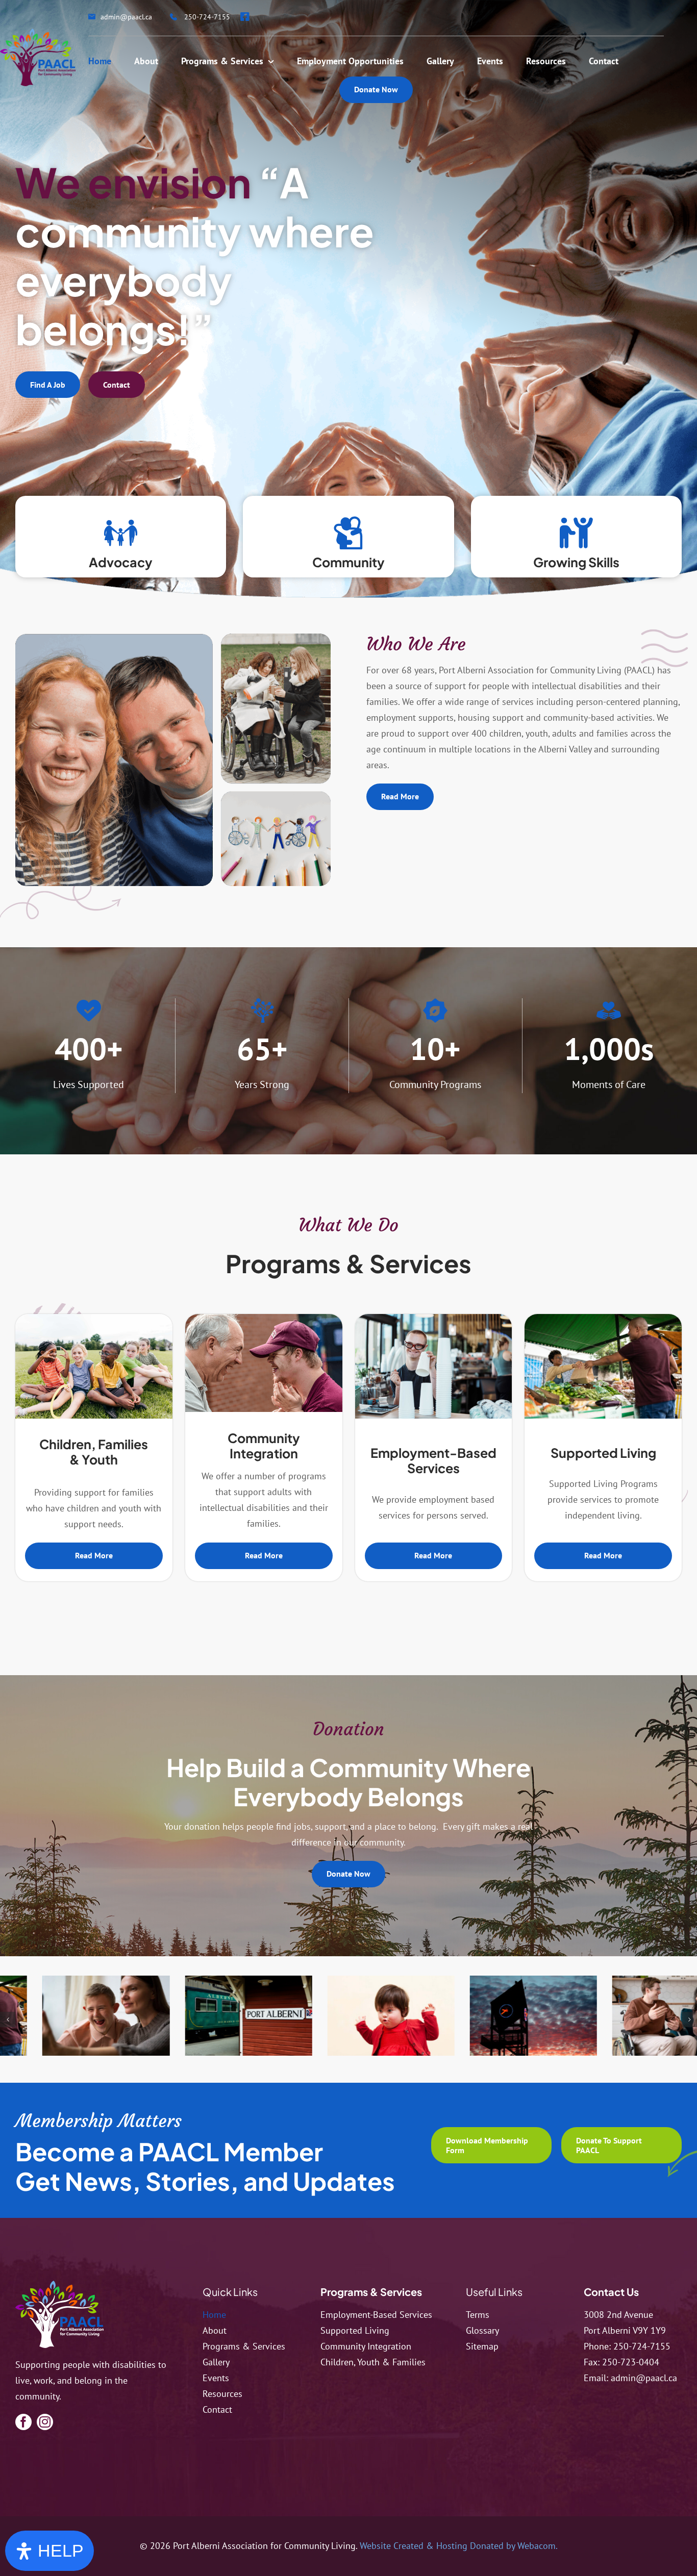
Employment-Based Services (433, 1460)
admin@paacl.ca (644, 2378)
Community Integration (264, 1446)
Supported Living (603, 1453)
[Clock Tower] (410, 2016)
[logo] (59, 2285)
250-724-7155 (642, 2346)
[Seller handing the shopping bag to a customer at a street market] (603, 1318)
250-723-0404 (631, 2362)
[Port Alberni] (125, 2016)
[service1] (268, 2016)
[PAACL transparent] (38, 33)
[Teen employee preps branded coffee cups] (434, 1318)
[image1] (553, 2016)
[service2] (264, 1318)
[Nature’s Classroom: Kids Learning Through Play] (94, 1318)
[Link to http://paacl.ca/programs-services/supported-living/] (576, 533)
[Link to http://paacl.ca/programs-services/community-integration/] (348, 533)
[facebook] (23, 2422)
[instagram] (45, 2422)
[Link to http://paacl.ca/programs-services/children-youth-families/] (121, 533)
